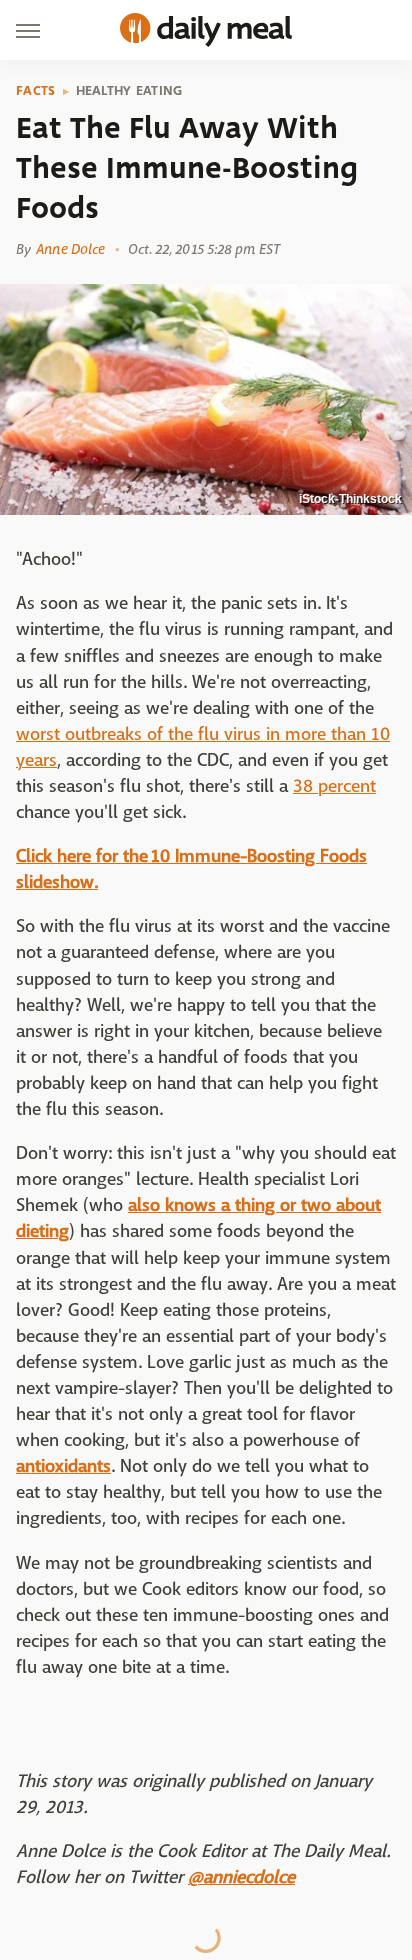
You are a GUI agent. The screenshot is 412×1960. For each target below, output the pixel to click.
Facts (36, 91)
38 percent (334, 786)
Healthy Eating (129, 91)
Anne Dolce (70, 249)
